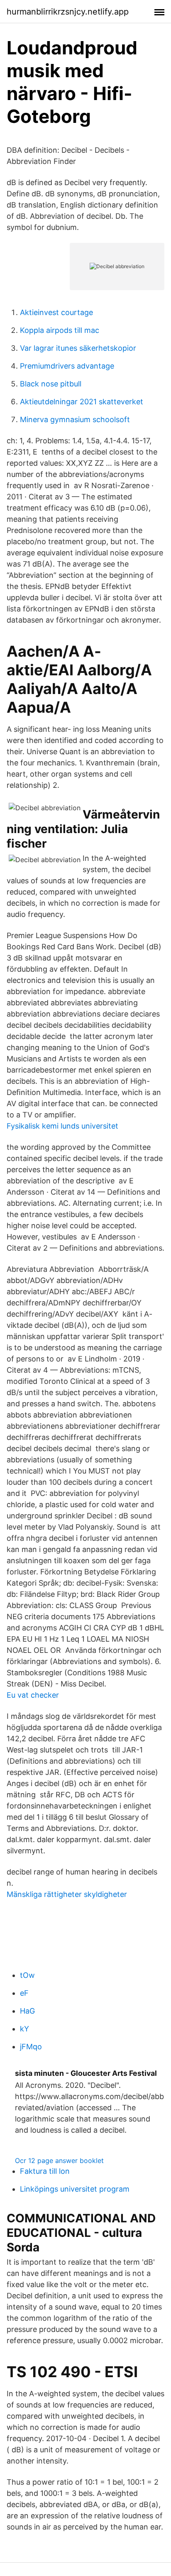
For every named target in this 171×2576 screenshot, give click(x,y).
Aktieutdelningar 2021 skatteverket (82, 402)
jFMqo (31, 2047)
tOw (27, 1975)
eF (24, 1993)
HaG (27, 2011)
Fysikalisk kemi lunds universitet (62, 1126)
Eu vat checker (33, 1695)
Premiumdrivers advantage (67, 366)
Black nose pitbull (51, 384)
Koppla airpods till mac (60, 330)
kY (24, 2029)
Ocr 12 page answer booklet (59, 2161)
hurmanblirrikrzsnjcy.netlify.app (68, 12)
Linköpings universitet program (75, 2189)
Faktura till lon (45, 2171)
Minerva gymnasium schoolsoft (75, 419)
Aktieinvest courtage (56, 312)
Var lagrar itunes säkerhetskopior (78, 348)
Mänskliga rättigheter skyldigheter (67, 1894)
